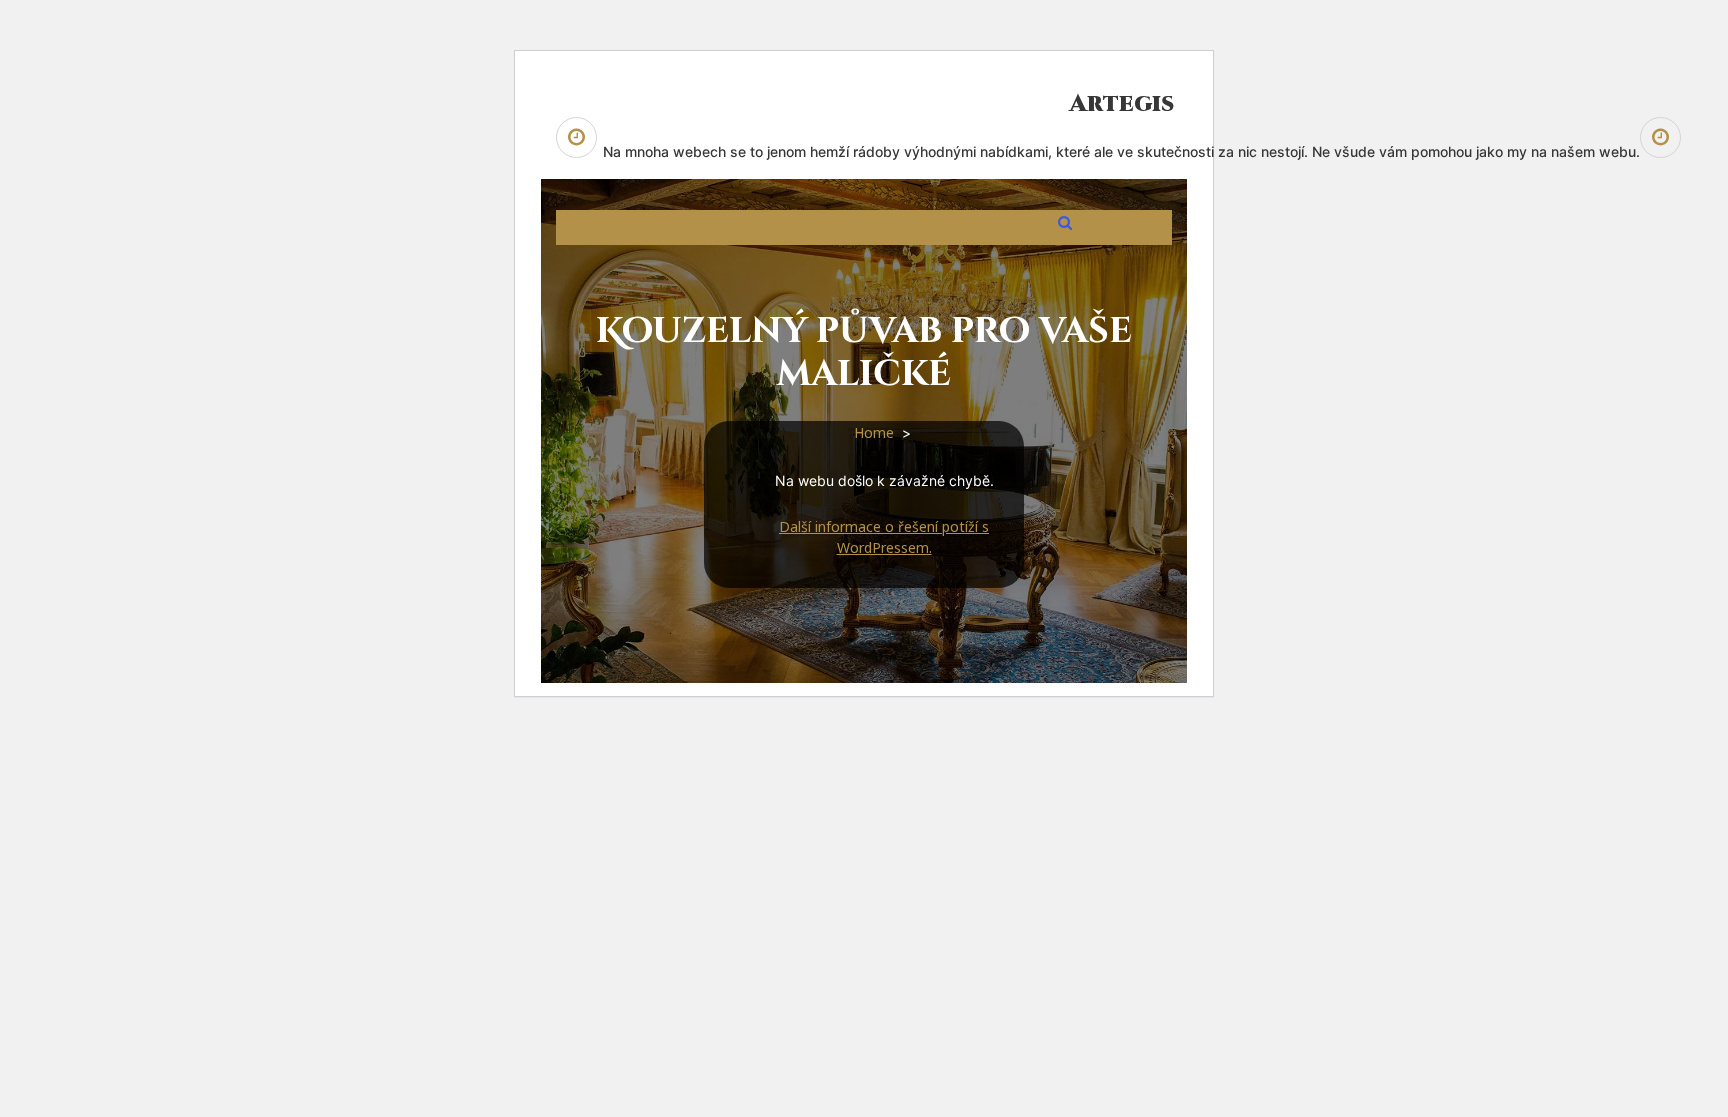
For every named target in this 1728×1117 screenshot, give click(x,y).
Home (874, 432)
